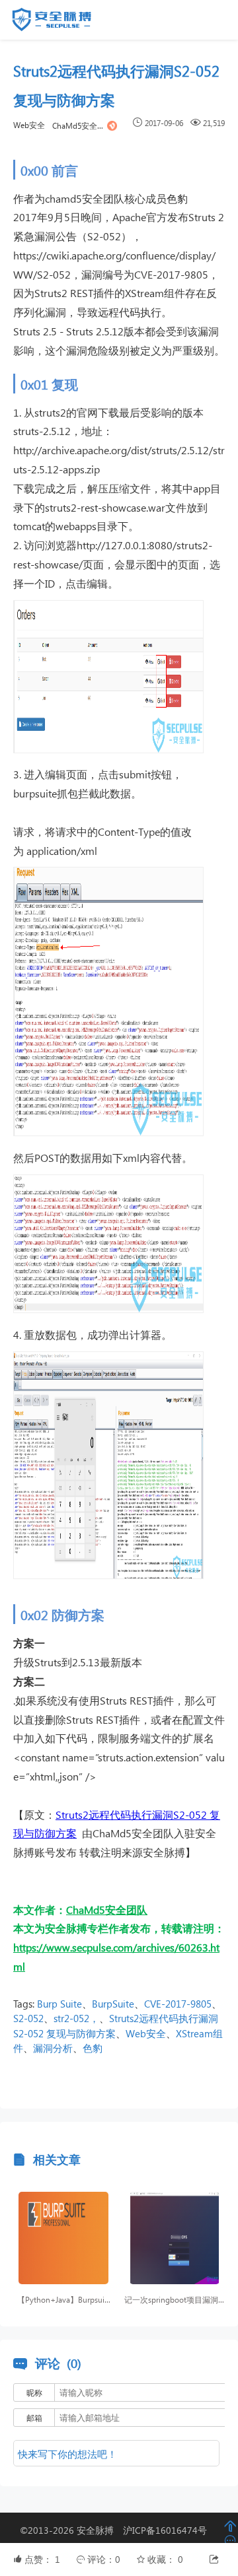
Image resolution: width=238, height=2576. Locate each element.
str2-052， (76, 2018)
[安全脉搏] (61, 22)
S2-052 (28, 2018)
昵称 (34, 2393)
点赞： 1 (44, 2559)
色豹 (93, 2048)
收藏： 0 (165, 2559)
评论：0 (105, 2559)
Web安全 (29, 125)
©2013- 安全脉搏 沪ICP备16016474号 (118, 2530)
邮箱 (34, 2418)
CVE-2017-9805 (178, 2004)
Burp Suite (59, 2004)
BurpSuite (113, 2004)
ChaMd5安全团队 (79, 126)
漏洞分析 (53, 2048)
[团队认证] (112, 125)
